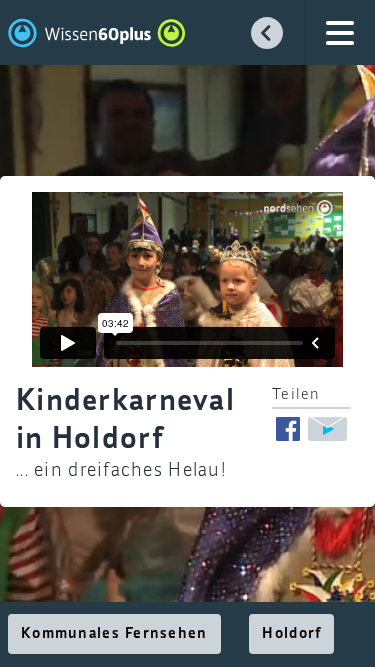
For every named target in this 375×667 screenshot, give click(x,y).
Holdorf (291, 634)
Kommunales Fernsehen (114, 634)
